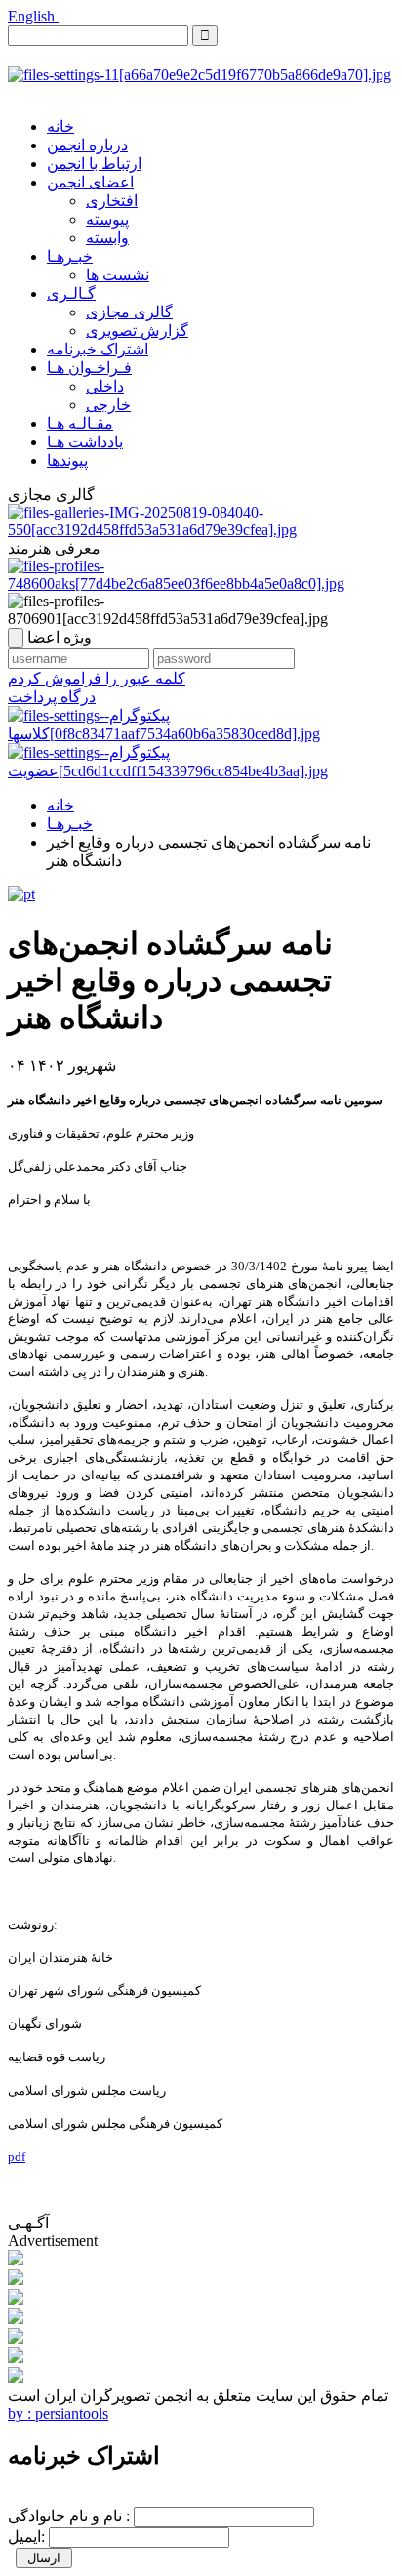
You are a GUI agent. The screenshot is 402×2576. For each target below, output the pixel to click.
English (33, 16)
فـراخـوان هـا (89, 368)
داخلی (105, 386)
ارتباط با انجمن (94, 164)
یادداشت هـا (85, 442)
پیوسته (107, 219)
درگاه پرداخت (52, 697)
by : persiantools (58, 2413)
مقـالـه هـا (80, 423)
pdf (17, 2157)
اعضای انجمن (90, 182)
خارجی (108, 405)
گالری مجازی (129, 312)
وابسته (107, 238)
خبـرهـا (70, 256)
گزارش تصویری (137, 331)
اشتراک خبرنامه (98, 349)
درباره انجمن (87, 145)
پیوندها (67, 460)
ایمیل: (26, 2536)
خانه (60, 126)
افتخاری (112, 201)
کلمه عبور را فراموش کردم (97, 678)
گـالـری (71, 293)
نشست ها (118, 275)
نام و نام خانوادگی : (69, 2516)
